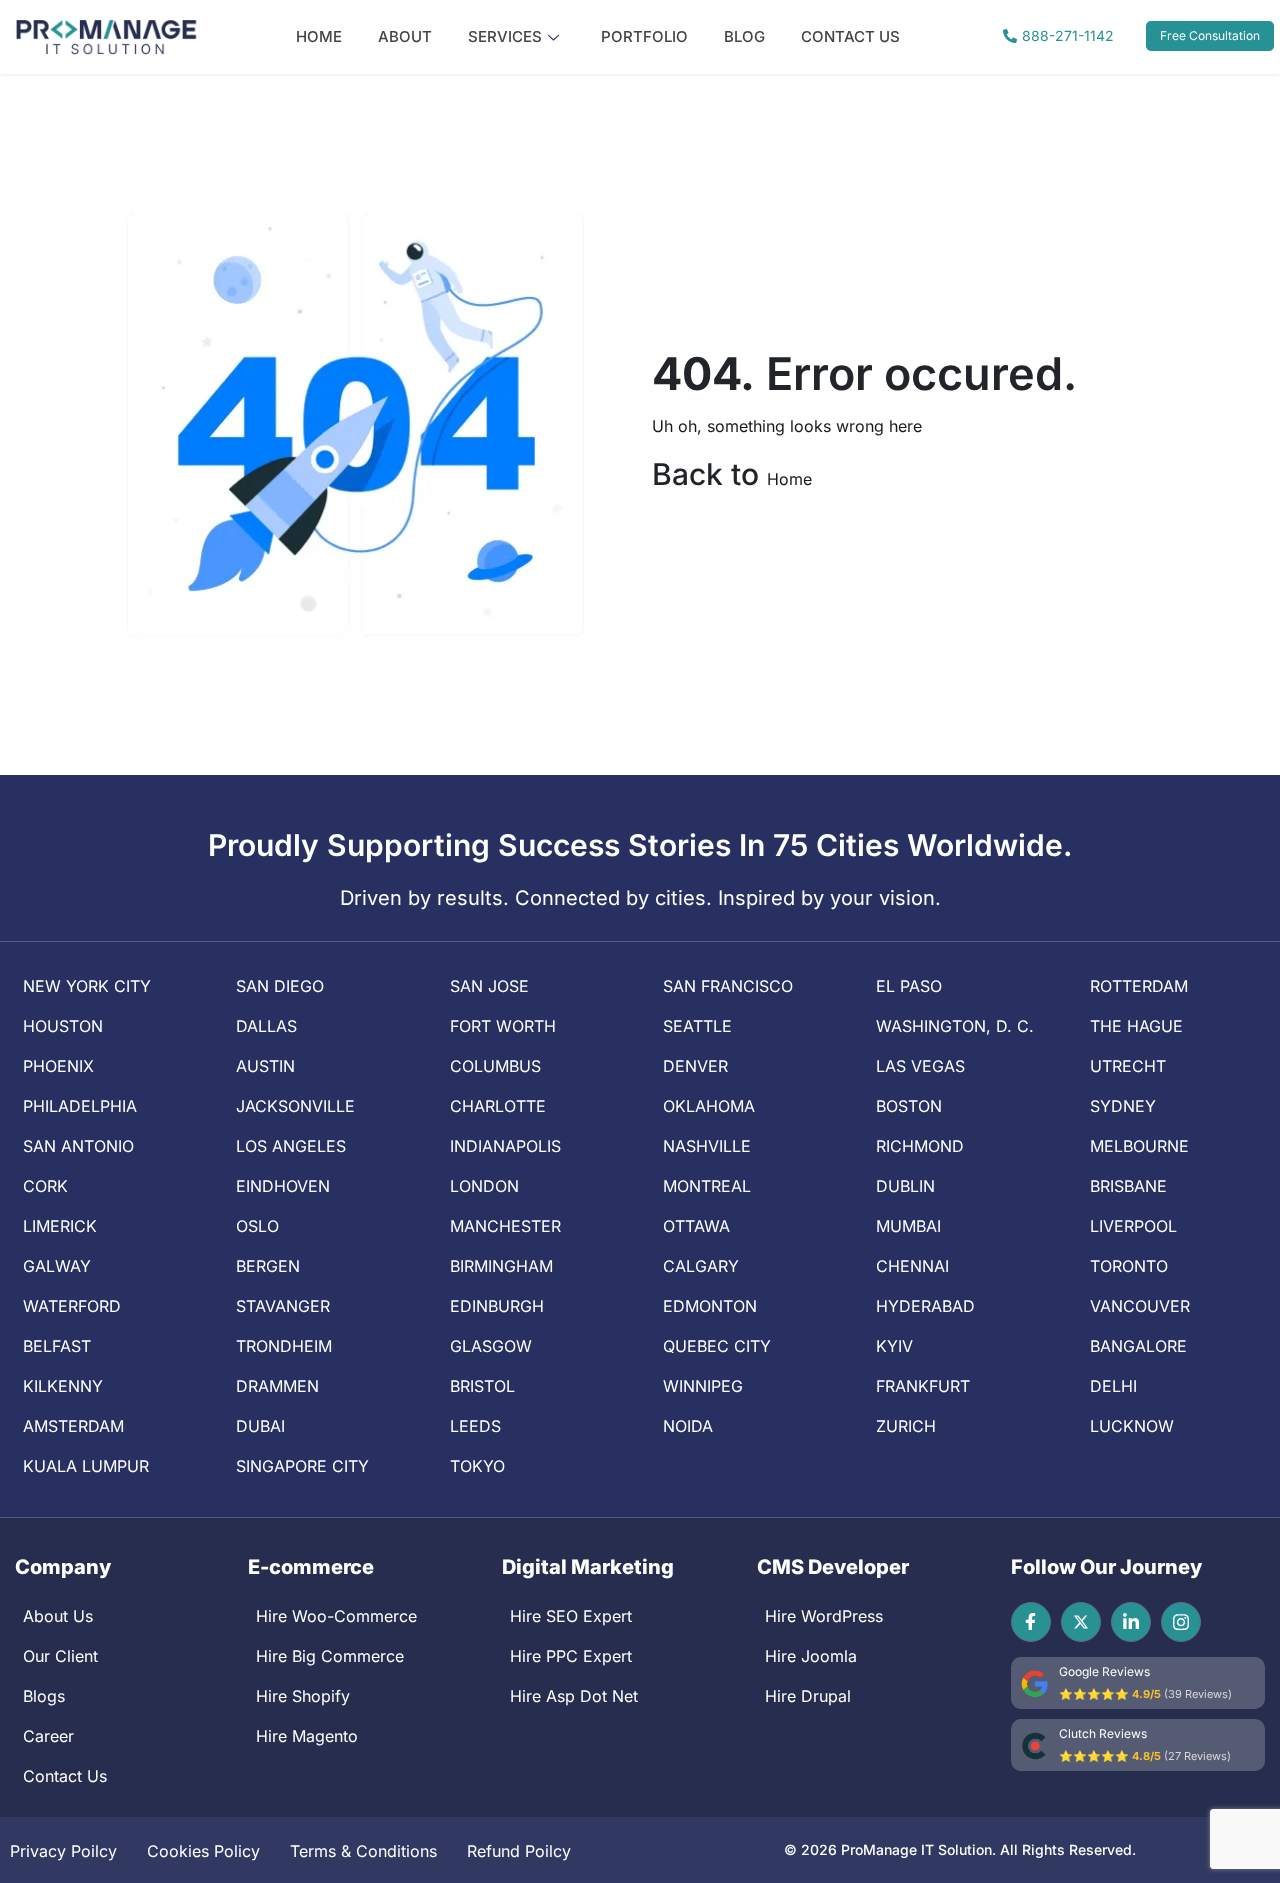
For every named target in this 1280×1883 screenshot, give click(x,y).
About (405, 36)
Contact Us (850, 36)
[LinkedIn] (1131, 1622)
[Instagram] (1181, 1622)
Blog (744, 36)
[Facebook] (1031, 1622)
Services (505, 36)
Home (319, 36)
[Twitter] (1081, 1622)
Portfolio (644, 36)
